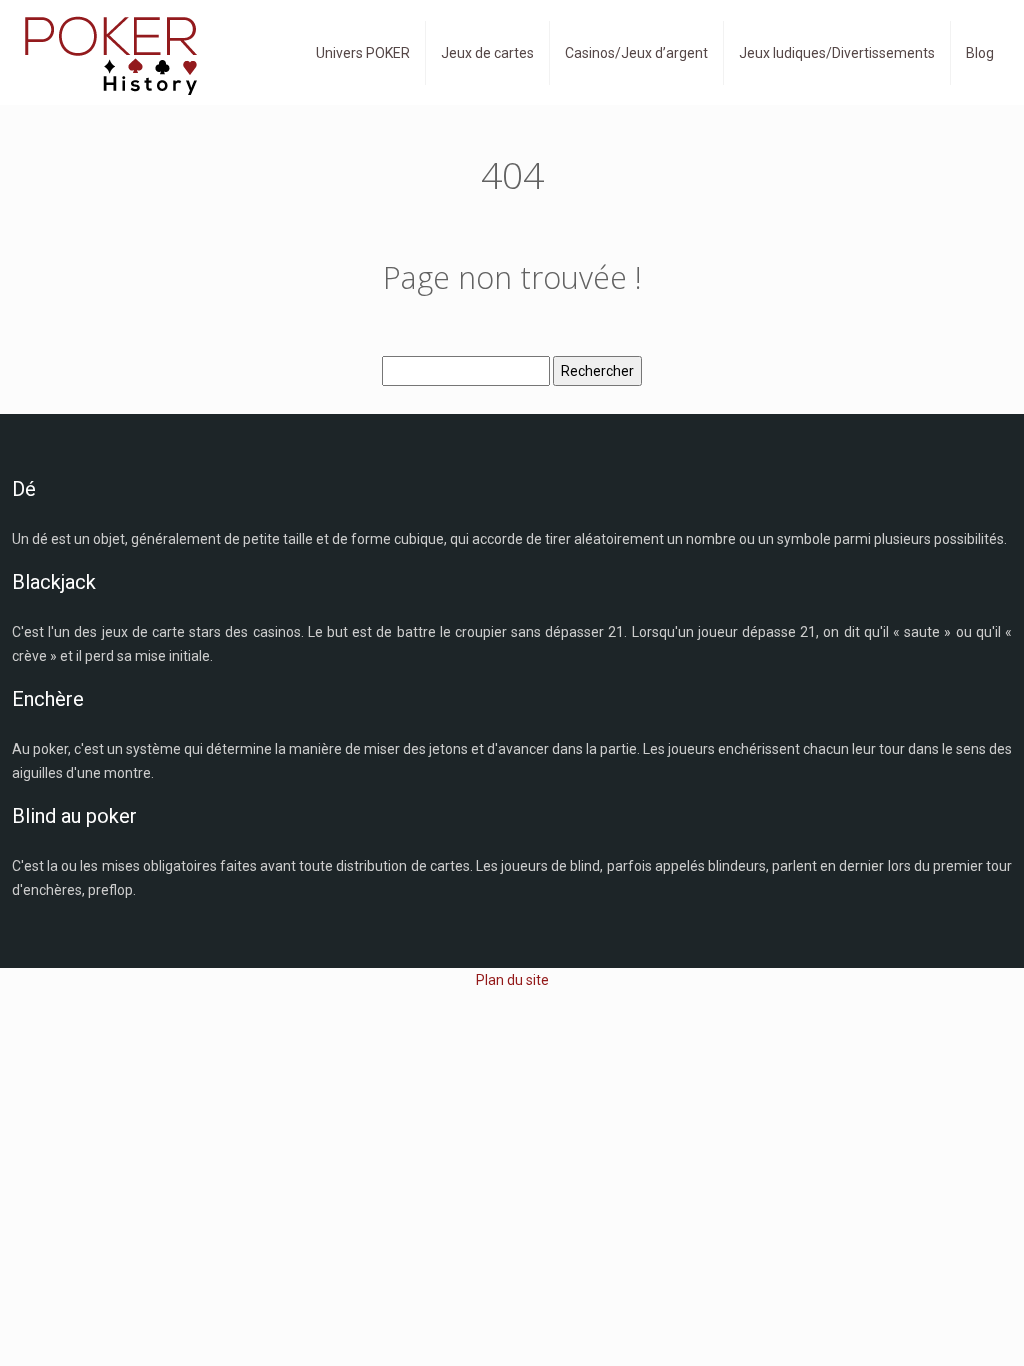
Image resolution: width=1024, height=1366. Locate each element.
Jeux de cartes (487, 53)
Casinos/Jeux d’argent (636, 53)
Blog (980, 53)
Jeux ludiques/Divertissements (837, 53)
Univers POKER (363, 53)
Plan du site (512, 980)
